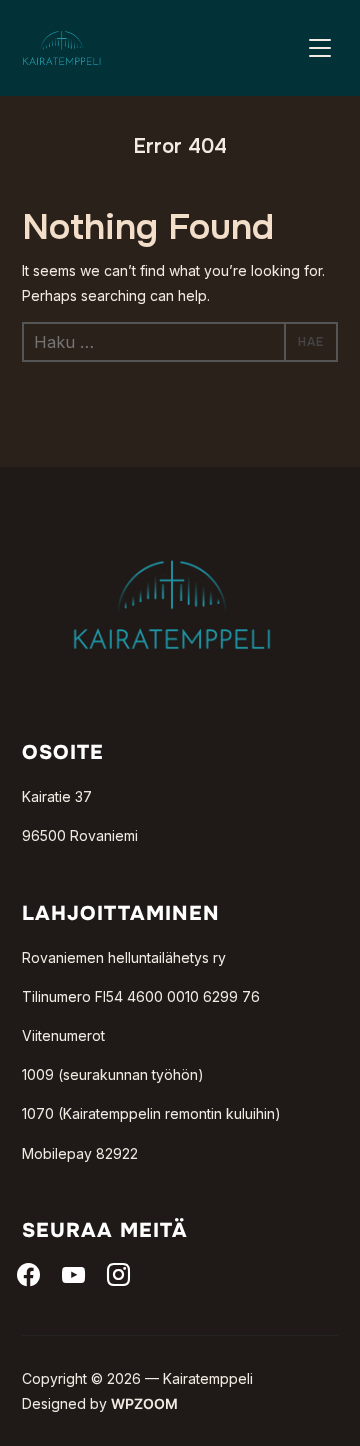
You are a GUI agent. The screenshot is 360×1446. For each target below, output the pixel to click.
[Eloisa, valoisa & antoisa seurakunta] (172, 527)
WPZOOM (144, 1403)
